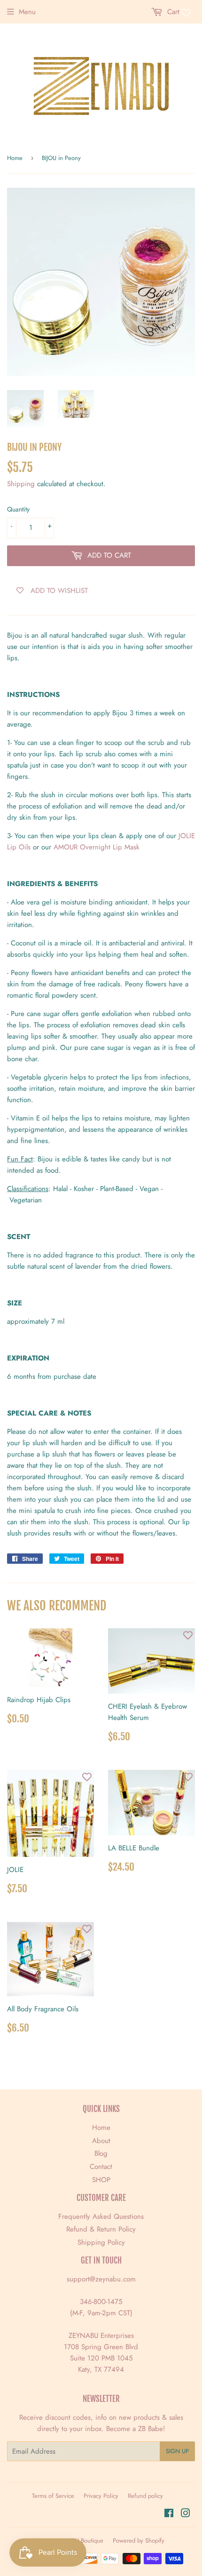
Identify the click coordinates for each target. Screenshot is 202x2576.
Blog (101, 2153)
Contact (101, 2167)
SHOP (101, 2180)
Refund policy (145, 2496)
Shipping (21, 484)
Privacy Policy (101, 2496)
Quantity (18, 509)
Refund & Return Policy (101, 2229)
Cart (172, 12)
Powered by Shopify (139, 2540)
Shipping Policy (101, 2242)
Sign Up (177, 2451)
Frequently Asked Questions (101, 2216)
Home (15, 158)
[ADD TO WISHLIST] (65, 1635)
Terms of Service (53, 2496)
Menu (27, 12)
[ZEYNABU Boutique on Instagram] (186, 2514)
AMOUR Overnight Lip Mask (97, 847)
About (101, 2141)
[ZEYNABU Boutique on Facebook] (169, 2514)
